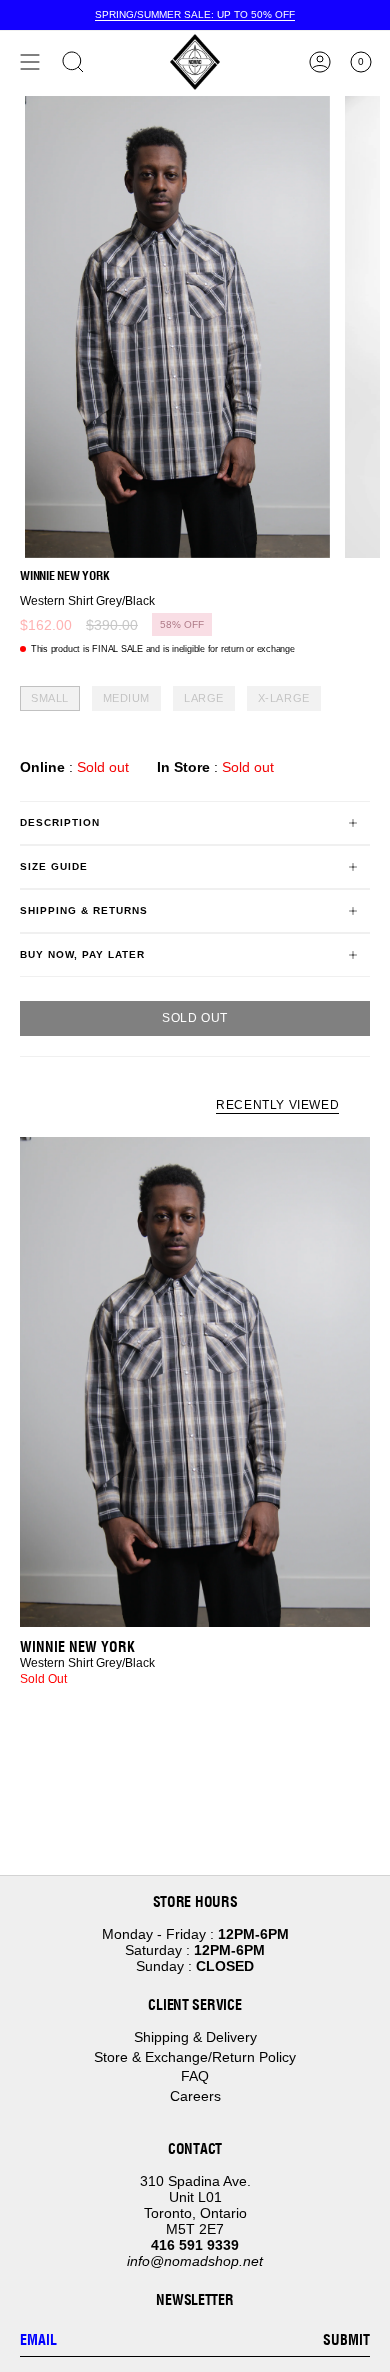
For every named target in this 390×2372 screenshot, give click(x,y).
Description (60, 822)
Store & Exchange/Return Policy (195, 2057)
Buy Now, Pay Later (82, 954)
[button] (73, 62)
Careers (195, 2096)
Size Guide (54, 866)
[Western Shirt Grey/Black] (195, 1382)
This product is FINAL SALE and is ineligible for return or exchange (163, 649)
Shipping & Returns (84, 910)
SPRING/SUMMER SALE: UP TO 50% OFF (195, 14)
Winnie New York (64, 575)
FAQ (195, 2076)
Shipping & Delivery (195, 2037)
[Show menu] (30, 62)
